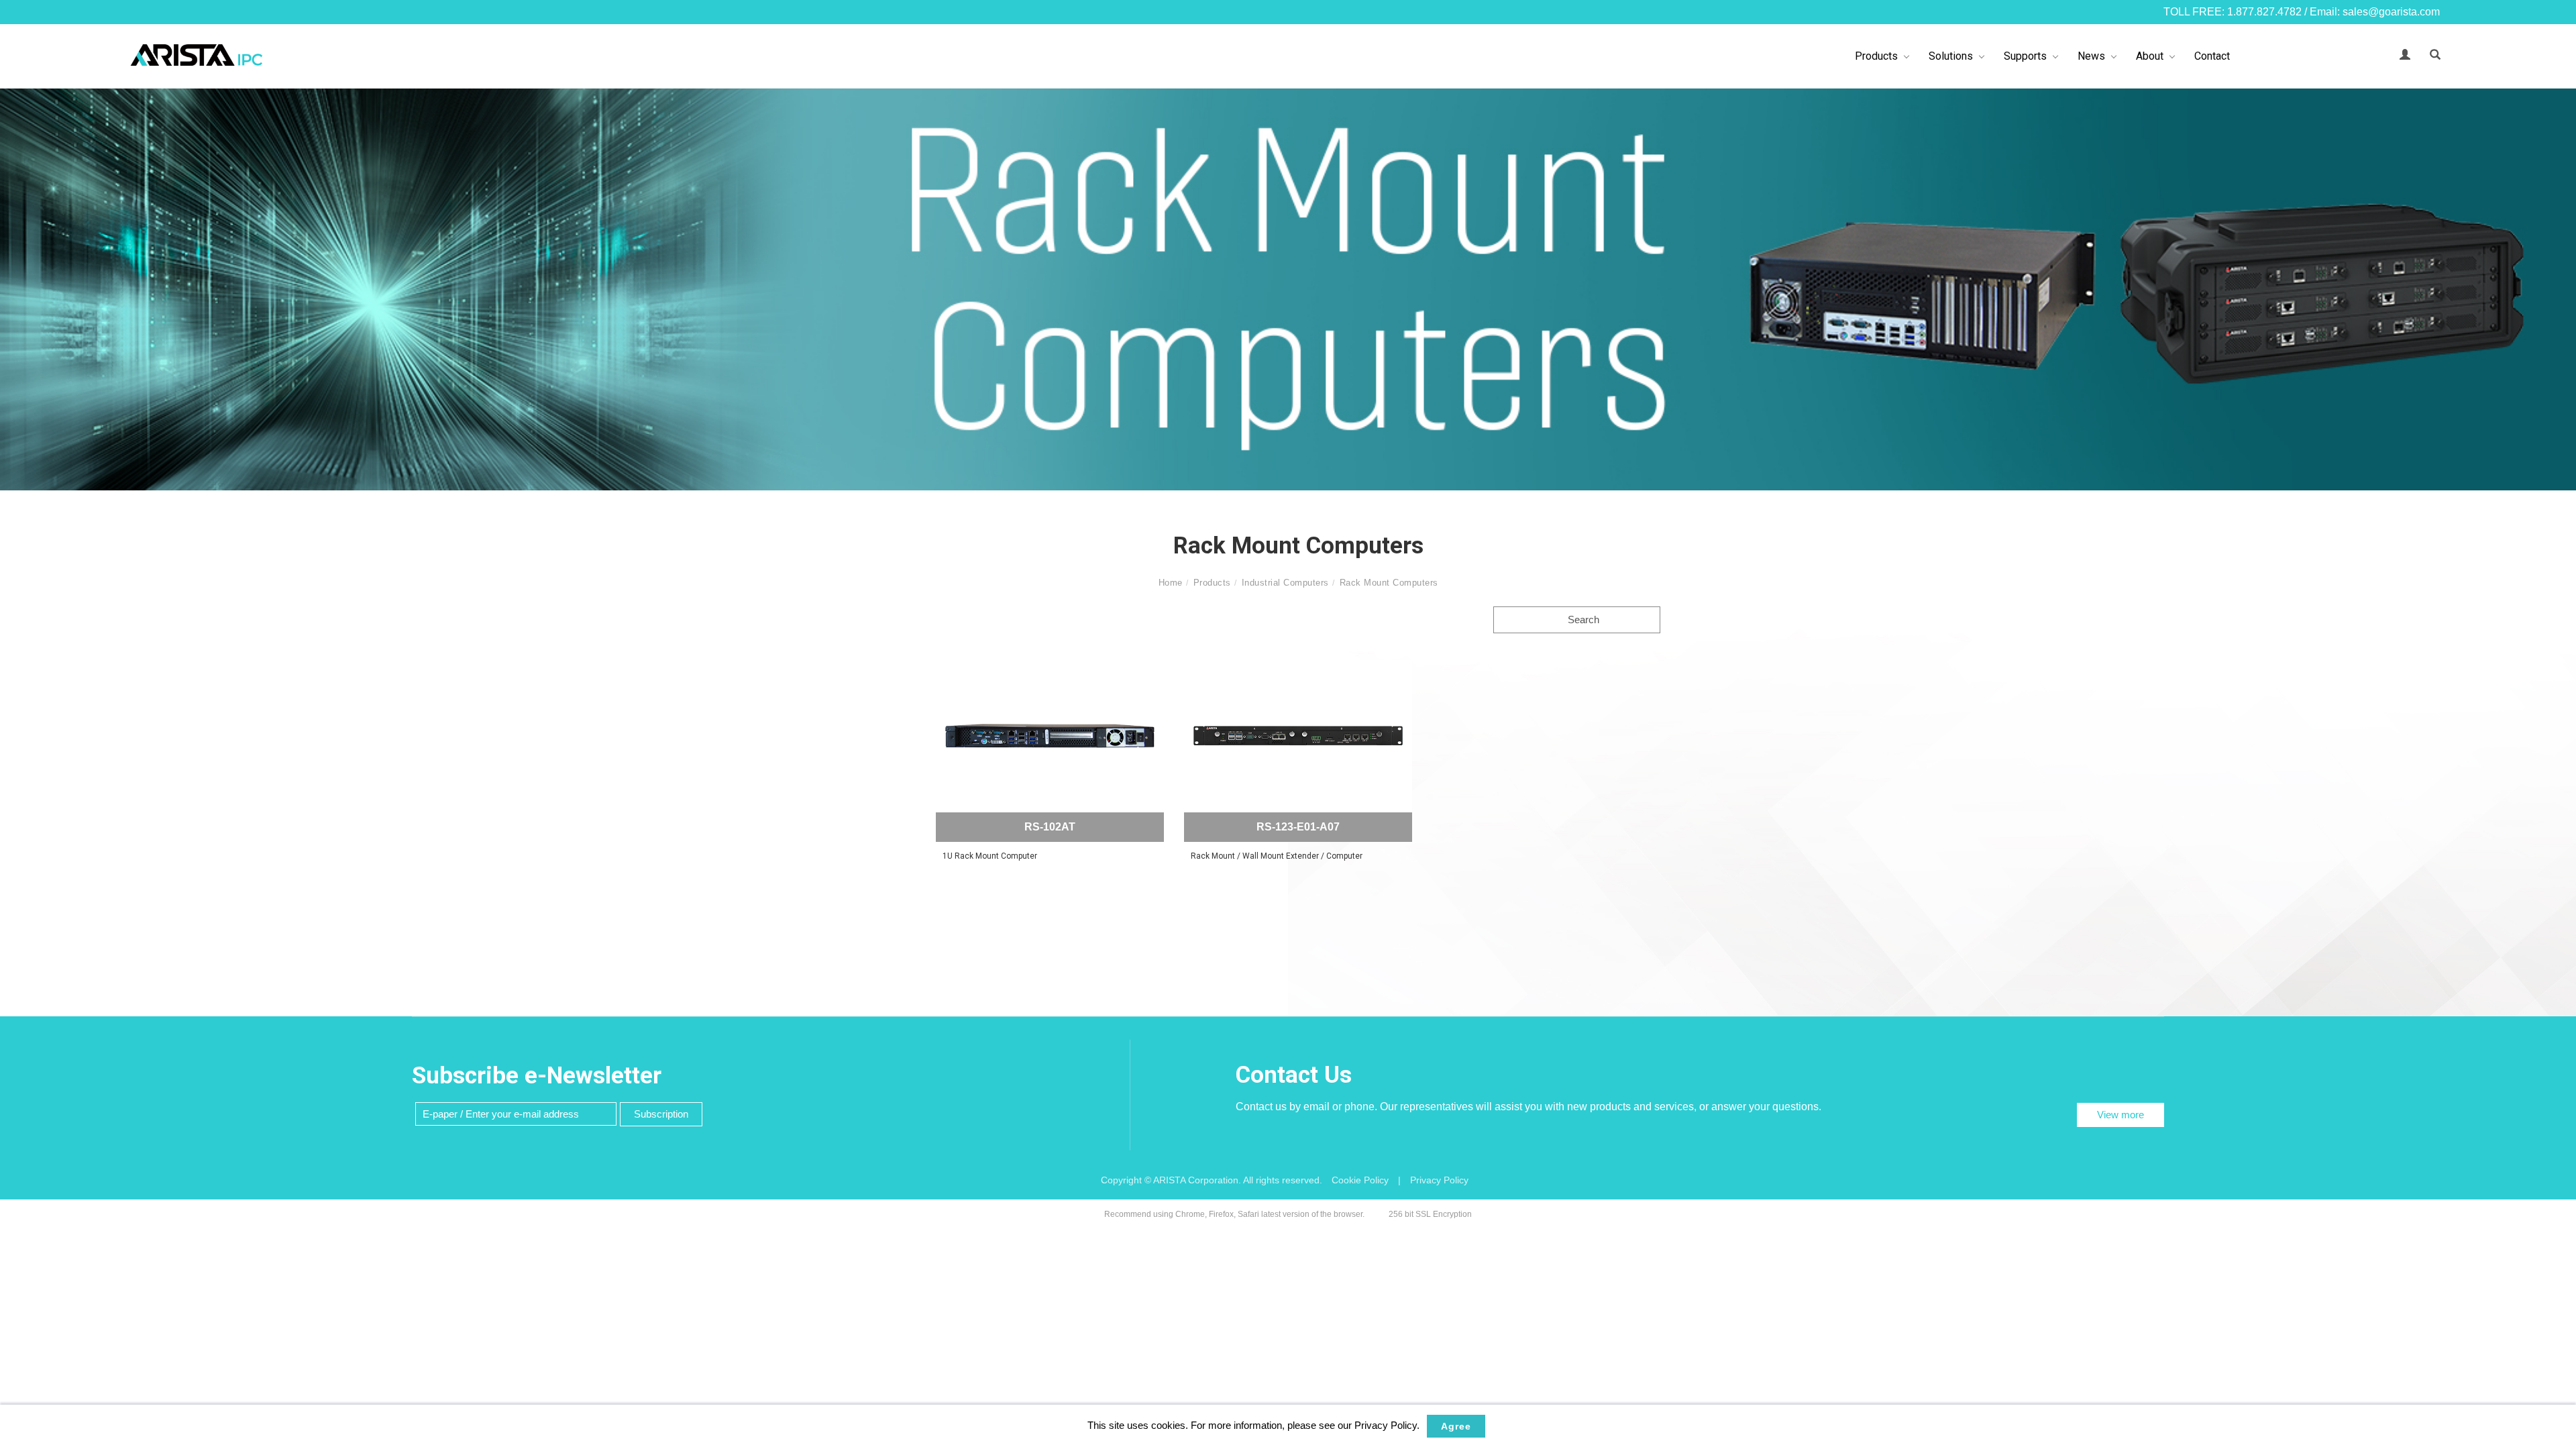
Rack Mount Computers (1389, 583)
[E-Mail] (2556, 773)
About (2150, 56)
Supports (2025, 56)
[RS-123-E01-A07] (1298, 736)
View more (2121, 1115)
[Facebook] (2556, 655)
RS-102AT (1050, 827)
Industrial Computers (1285, 583)
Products (1876, 56)
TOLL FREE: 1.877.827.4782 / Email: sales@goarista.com (2302, 12)
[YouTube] (2556, 743)
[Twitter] (2556, 714)
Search (1582, 620)
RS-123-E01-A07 (1298, 827)
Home (1171, 583)
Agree (1456, 1426)
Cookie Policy (1360, 1180)
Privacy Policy (1439, 1180)
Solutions (1951, 56)
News (2091, 56)
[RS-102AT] (1050, 736)
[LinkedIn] (2556, 684)
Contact (2212, 56)
